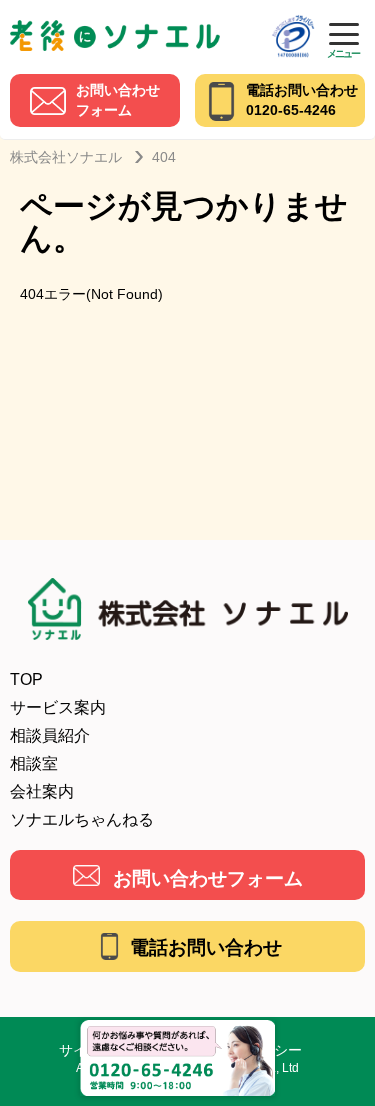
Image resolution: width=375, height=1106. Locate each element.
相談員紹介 (50, 735)
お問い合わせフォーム (208, 878)
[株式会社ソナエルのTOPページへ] (115, 27)
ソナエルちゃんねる (82, 819)
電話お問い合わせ (206, 947)
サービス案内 (58, 707)
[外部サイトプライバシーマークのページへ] (293, 21)
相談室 (34, 763)
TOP (26, 679)
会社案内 (42, 791)
